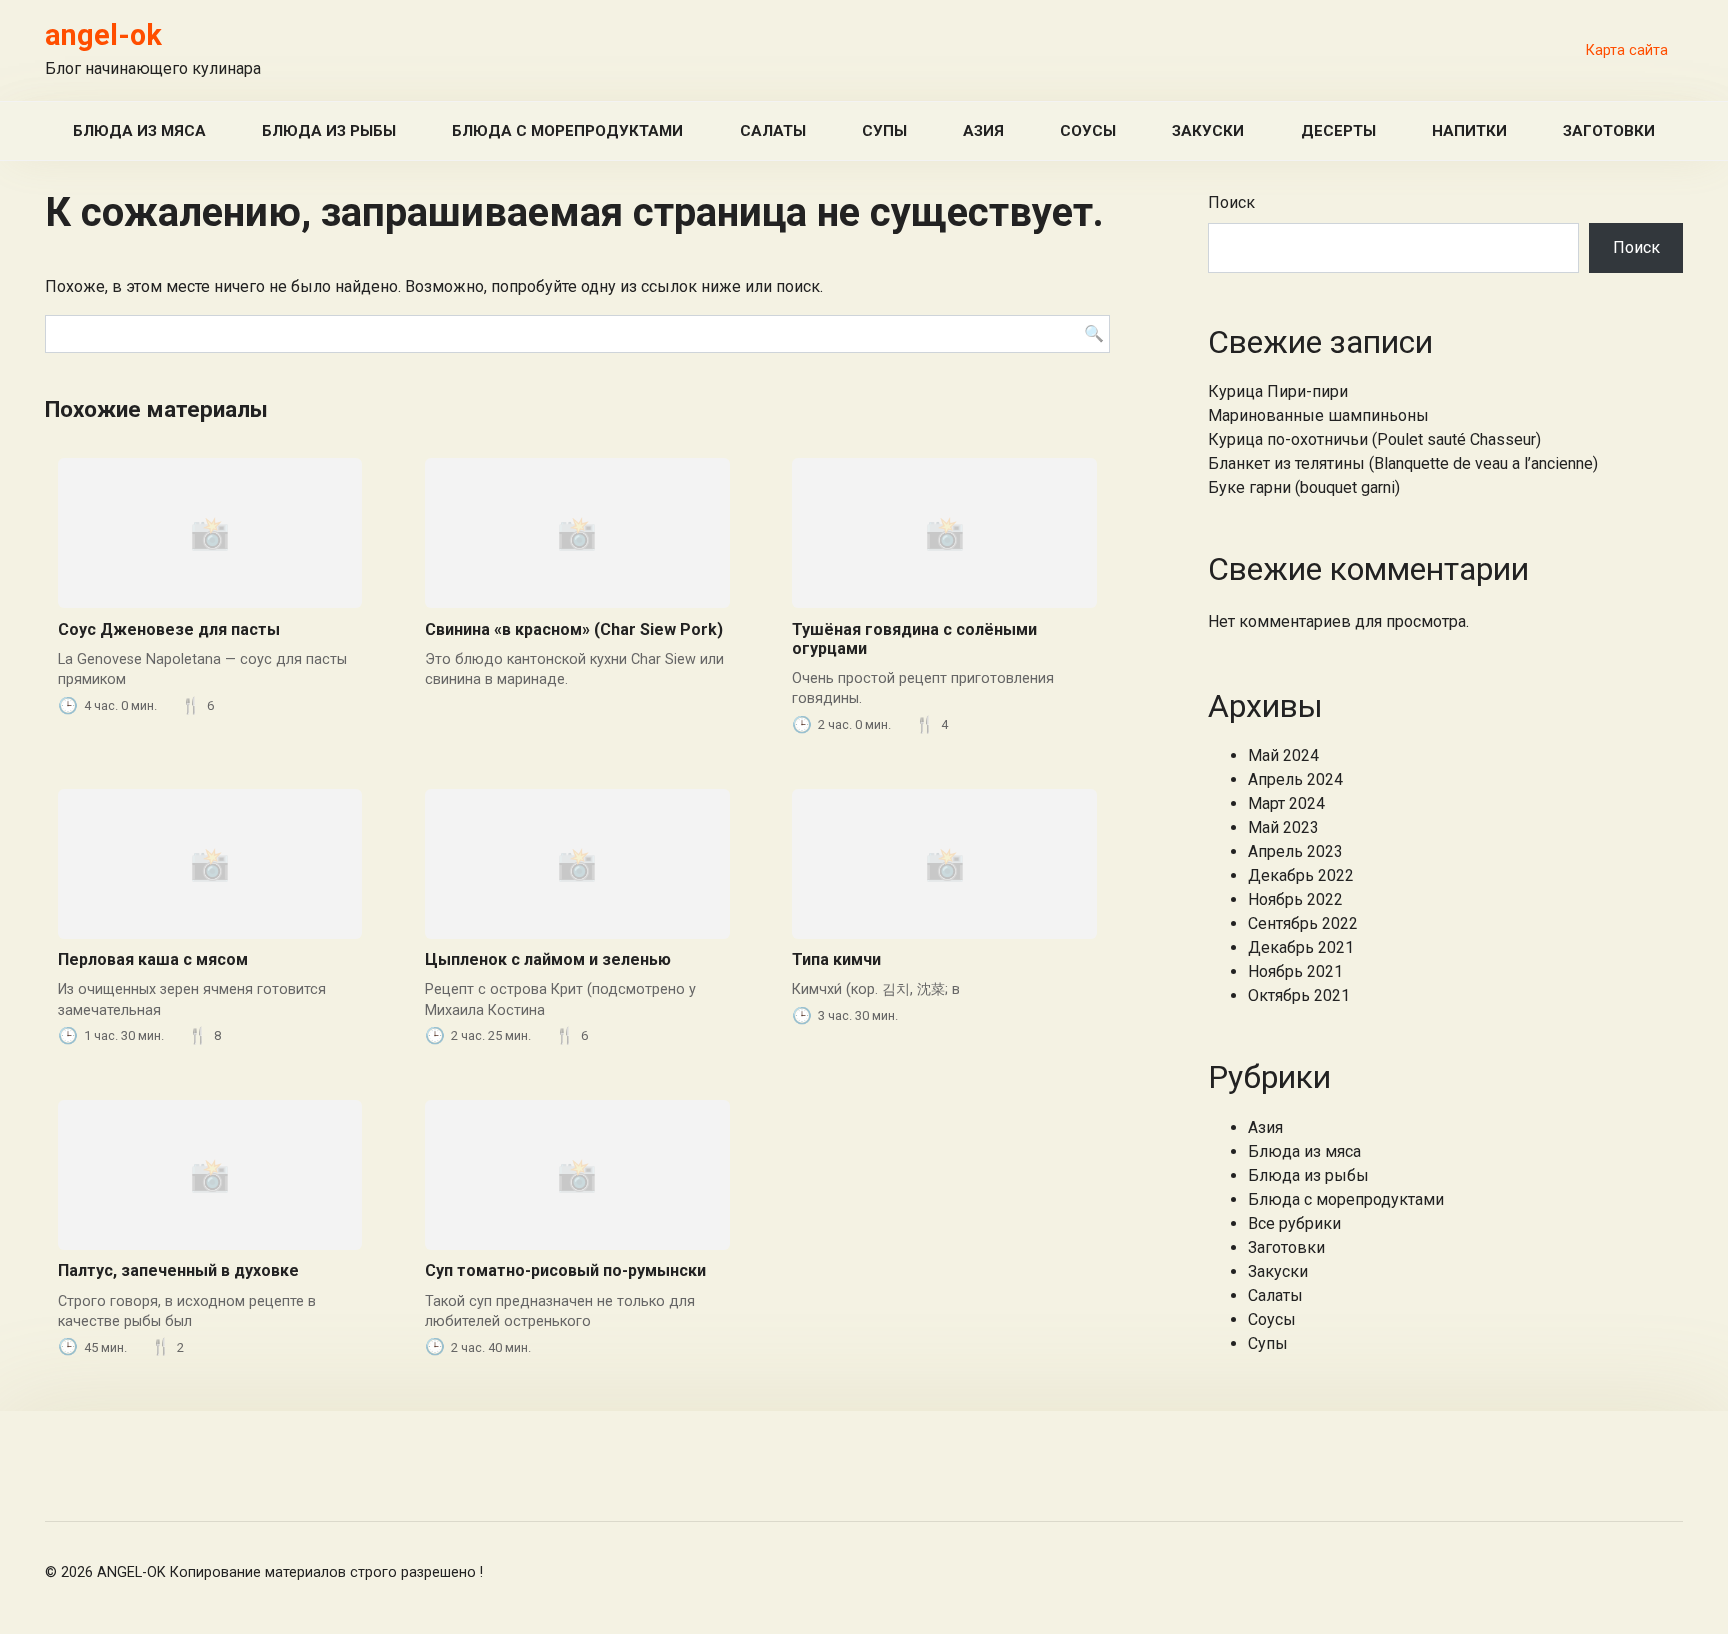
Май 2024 (1283, 755)
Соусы (1088, 131)
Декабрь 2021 (1301, 947)
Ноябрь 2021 (1295, 971)
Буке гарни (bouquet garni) (1304, 487)
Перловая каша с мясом (153, 959)
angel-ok (103, 35)
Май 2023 (1283, 827)
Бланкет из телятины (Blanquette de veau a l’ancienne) (1403, 463)
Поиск (1231, 202)
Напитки (1469, 131)
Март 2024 (1286, 803)
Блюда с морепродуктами (567, 131)
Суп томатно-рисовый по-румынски (565, 1270)
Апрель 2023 (1295, 851)
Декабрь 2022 (1301, 875)
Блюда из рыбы (329, 131)
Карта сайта (1627, 50)
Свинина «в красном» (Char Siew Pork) (574, 629)
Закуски (1208, 131)
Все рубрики (1294, 1223)
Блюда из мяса (139, 131)
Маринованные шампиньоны (1318, 415)
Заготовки (1609, 131)
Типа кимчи (836, 959)
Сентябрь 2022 (1303, 923)
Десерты (1338, 131)
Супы (884, 131)
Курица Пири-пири (1278, 391)
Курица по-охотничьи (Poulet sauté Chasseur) (1374, 439)
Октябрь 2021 (1299, 995)
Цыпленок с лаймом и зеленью (548, 959)
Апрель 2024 (1295, 779)
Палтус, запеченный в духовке (178, 1270)
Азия (983, 131)
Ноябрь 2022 (1295, 899)
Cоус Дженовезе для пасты (169, 629)
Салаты (773, 131)
